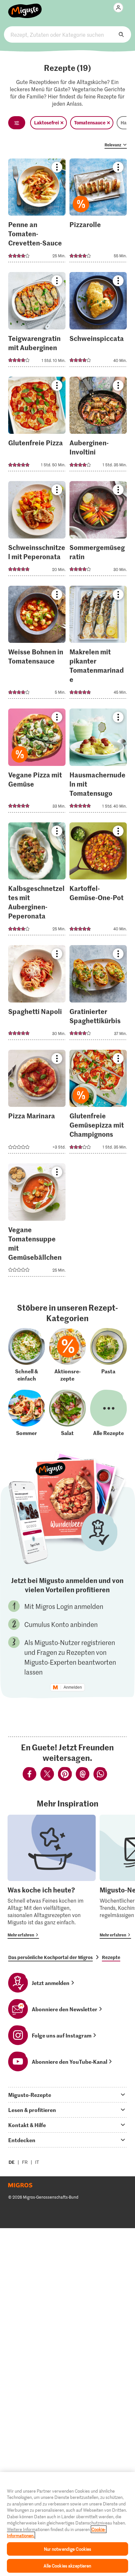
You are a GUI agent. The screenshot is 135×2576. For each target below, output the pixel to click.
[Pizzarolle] (98, 212)
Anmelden (73, 1687)
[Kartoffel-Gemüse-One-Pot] (98, 881)
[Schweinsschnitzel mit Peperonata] (37, 530)
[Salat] (67, 1413)
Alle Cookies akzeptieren (67, 2566)
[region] (67, 2524)
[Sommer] (27, 1413)
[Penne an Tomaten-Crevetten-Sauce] (37, 212)
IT (37, 2162)
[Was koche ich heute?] (52, 1877)
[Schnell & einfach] (27, 1355)
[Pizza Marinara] (37, 1104)
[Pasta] (108, 1355)
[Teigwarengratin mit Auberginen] (37, 321)
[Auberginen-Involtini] (98, 426)
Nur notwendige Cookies (68, 2549)
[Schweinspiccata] (98, 321)
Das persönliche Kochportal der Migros (50, 1957)
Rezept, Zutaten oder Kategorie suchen (67, 34)
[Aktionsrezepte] (67, 1355)
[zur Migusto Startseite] (25, 7)
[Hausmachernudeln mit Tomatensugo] (98, 762)
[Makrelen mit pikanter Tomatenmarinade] (98, 644)
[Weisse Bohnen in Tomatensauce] (37, 644)
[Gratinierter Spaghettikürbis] (98, 994)
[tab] (67, 2095)
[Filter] (17, 123)
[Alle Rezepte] (108, 1413)
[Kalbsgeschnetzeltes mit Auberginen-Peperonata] (37, 881)
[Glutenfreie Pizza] (37, 426)
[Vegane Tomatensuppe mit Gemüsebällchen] (37, 1222)
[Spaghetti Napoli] (37, 994)
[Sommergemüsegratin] (98, 530)
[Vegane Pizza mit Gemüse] (37, 762)
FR (25, 2162)
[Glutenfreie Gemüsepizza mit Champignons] (98, 1104)
